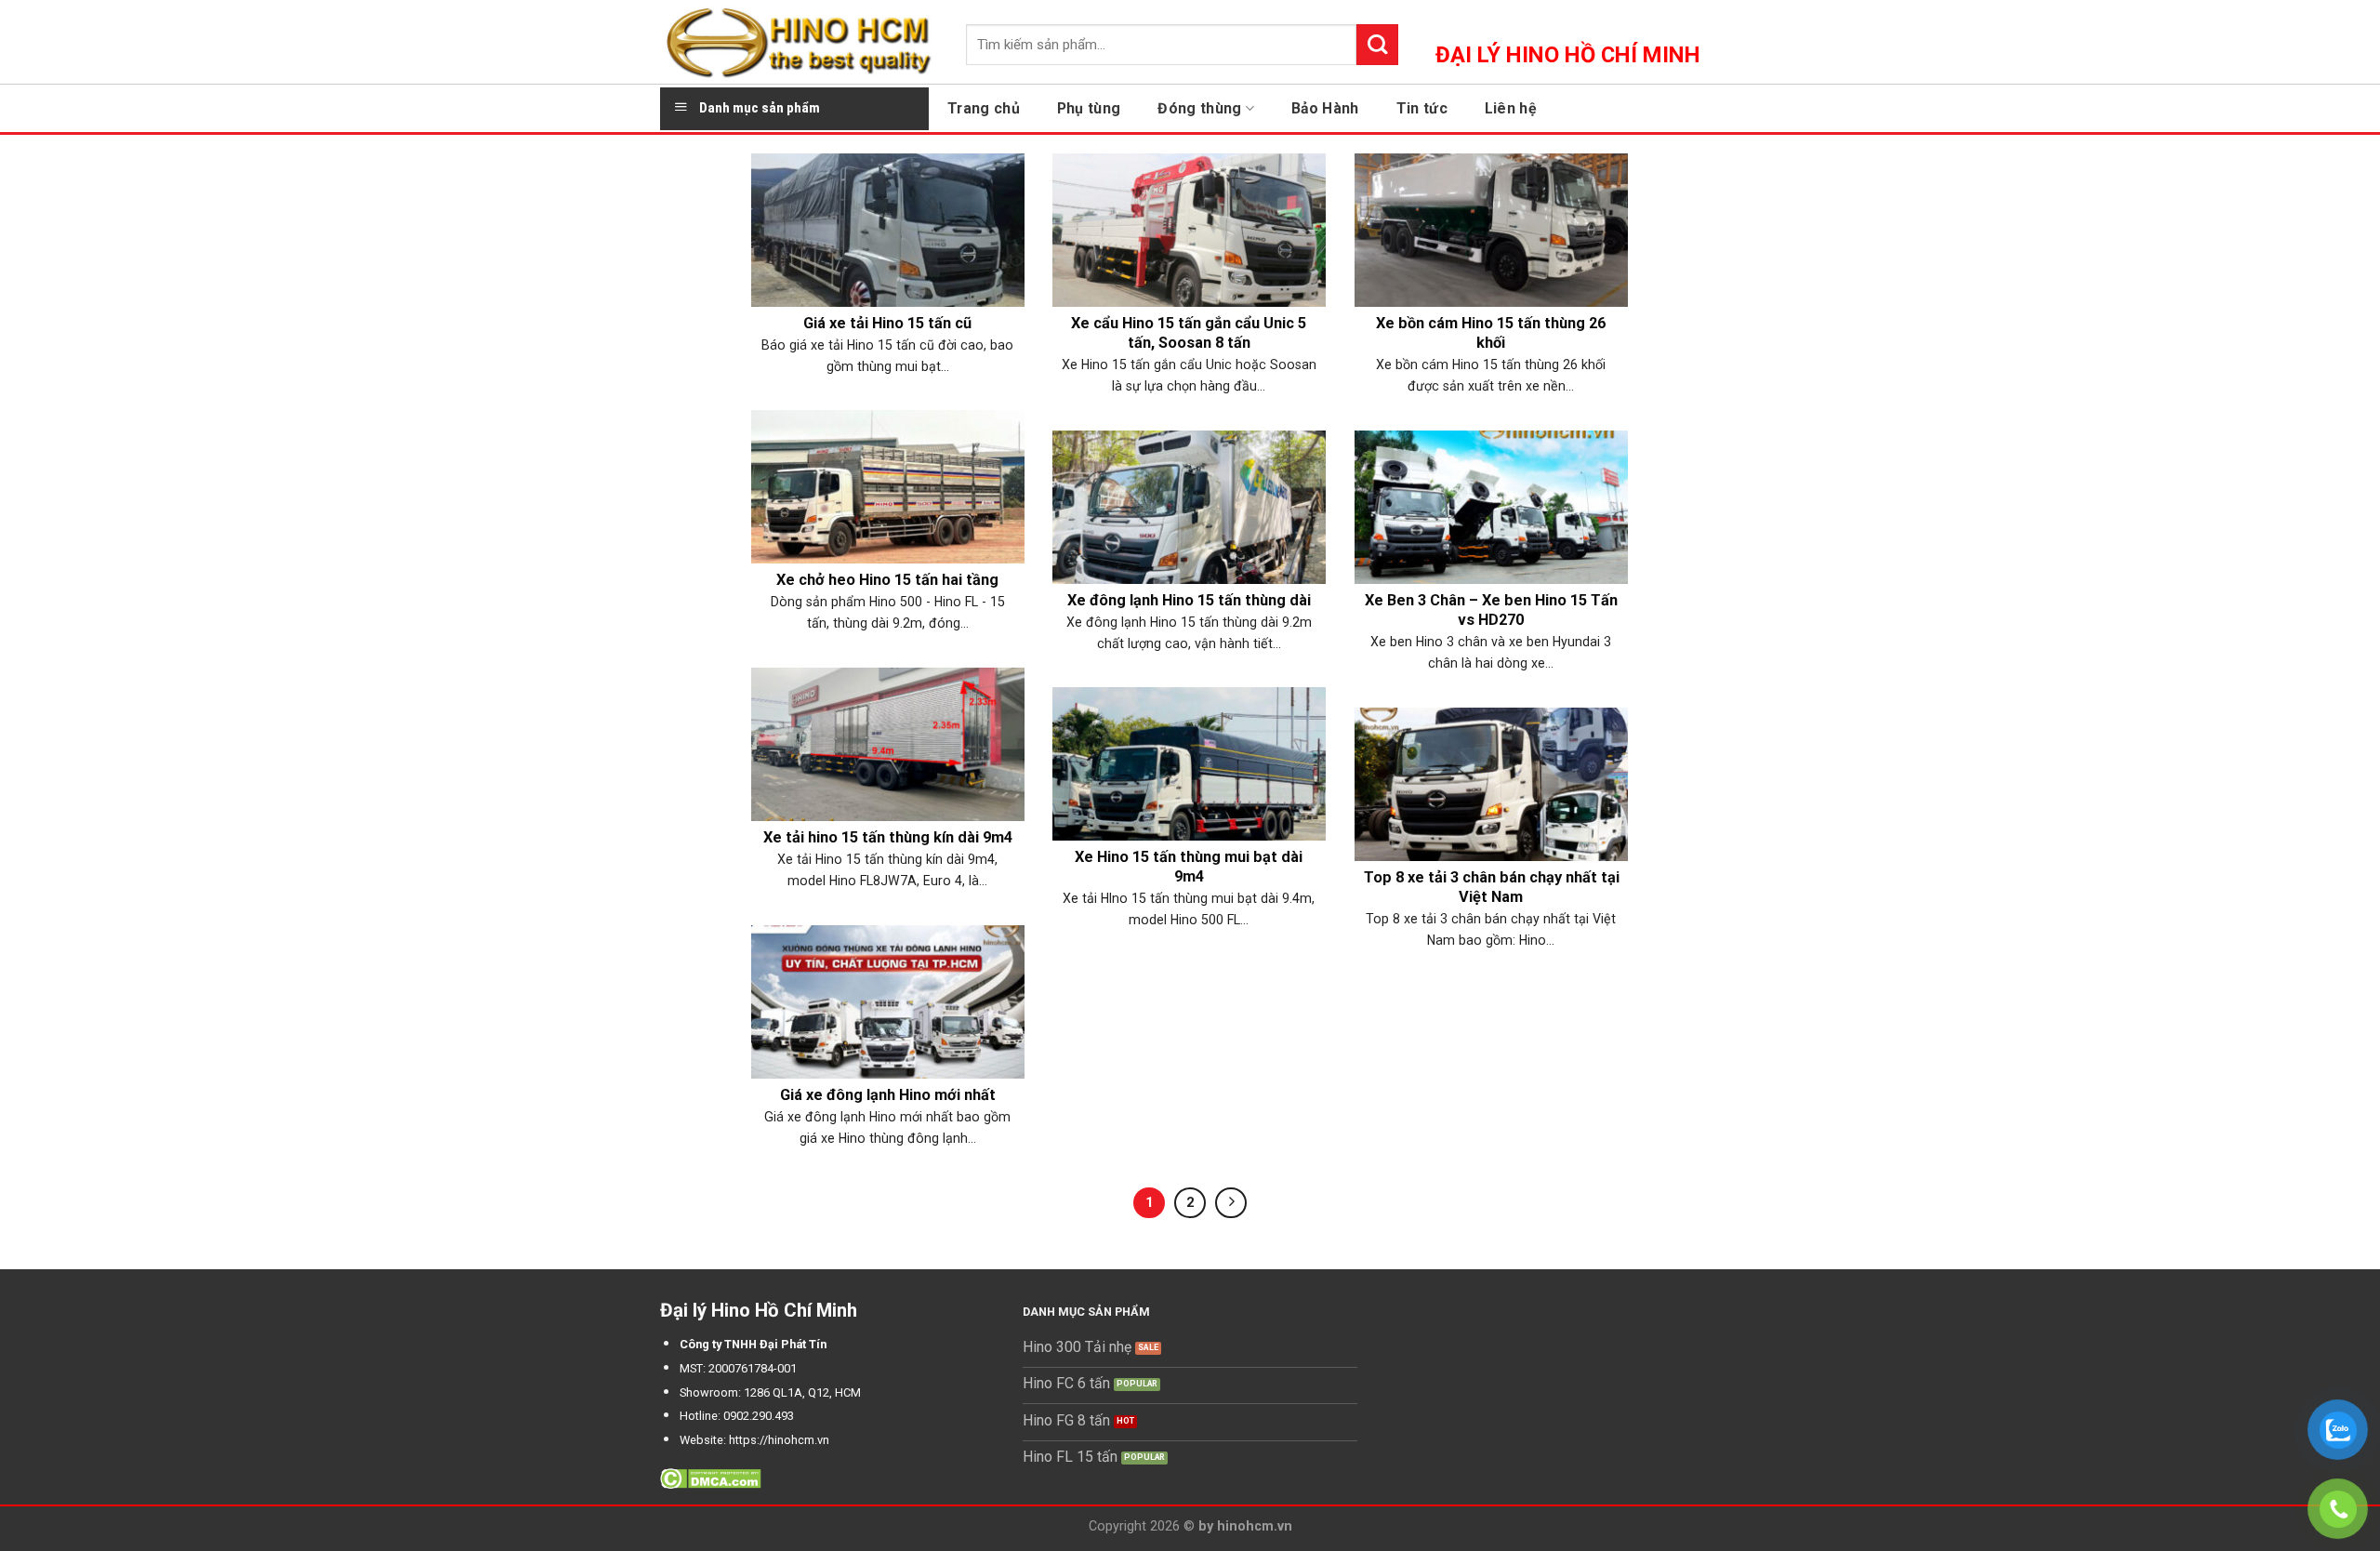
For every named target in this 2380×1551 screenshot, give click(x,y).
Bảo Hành (1325, 108)
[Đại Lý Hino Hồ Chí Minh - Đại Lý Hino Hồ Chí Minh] (799, 42)
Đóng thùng (1199, 108)
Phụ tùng (1089, 108)
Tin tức (1422, 108)
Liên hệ (1511, 108)
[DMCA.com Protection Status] (711, 1478)
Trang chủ (984, 108)
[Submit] (1377, 45)
